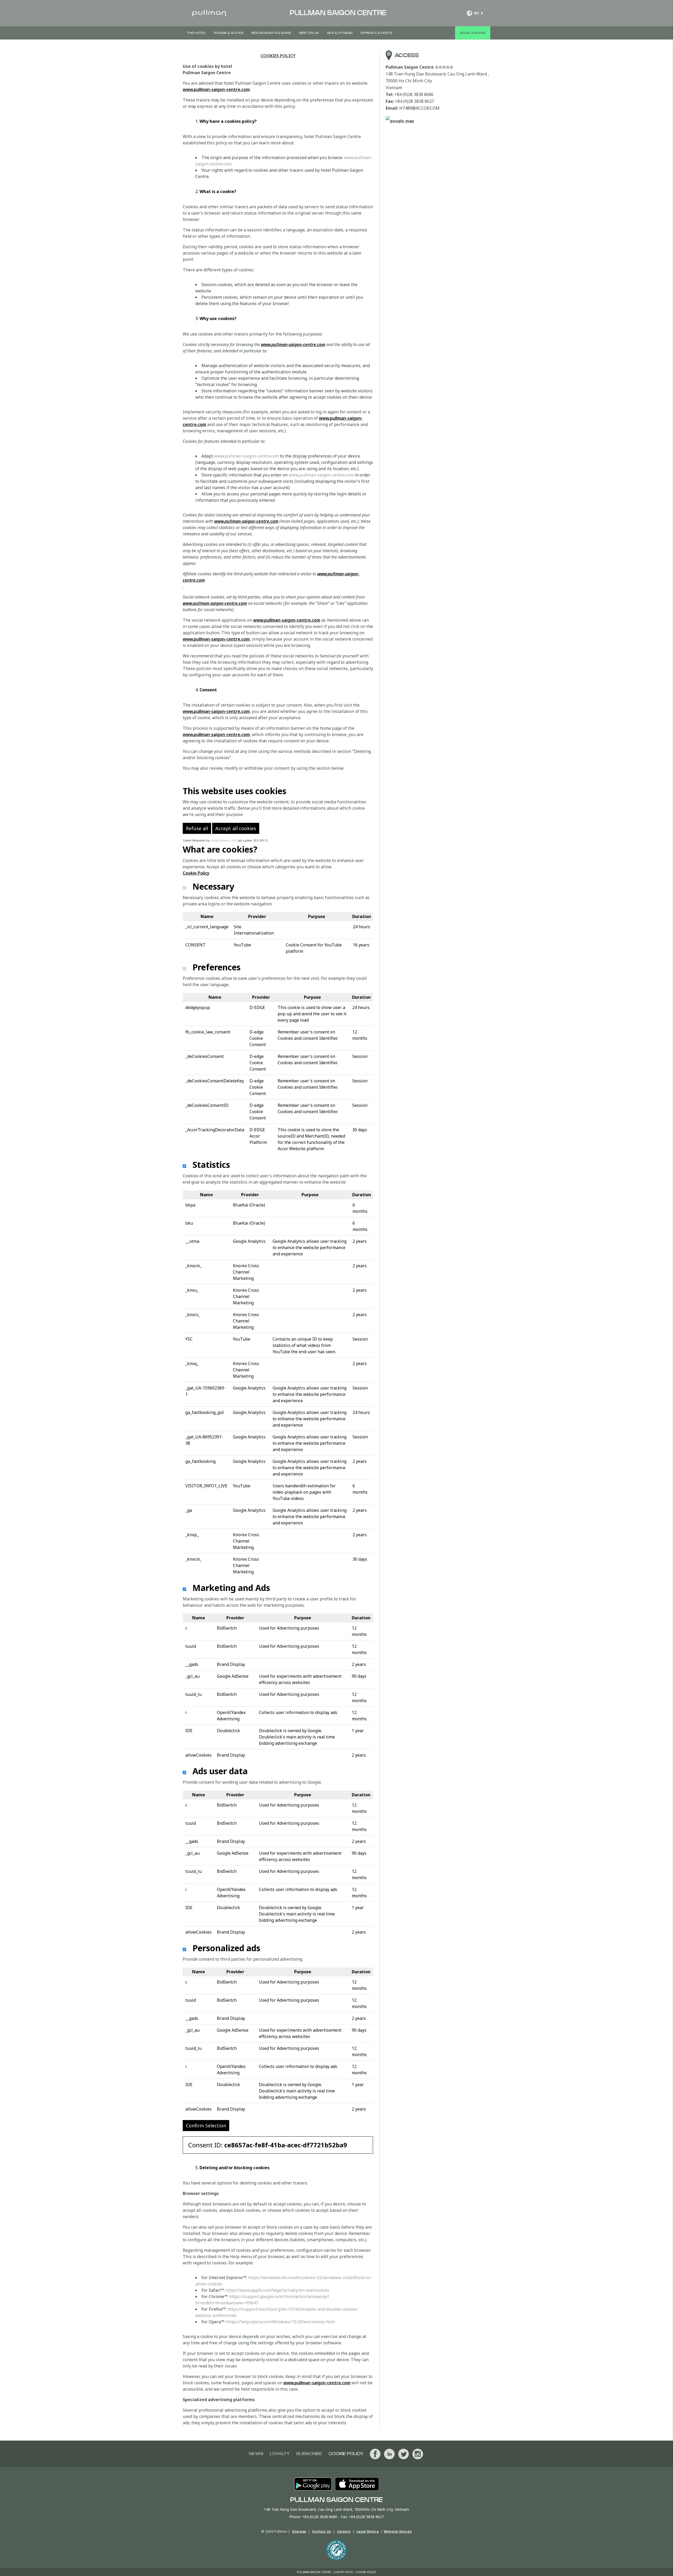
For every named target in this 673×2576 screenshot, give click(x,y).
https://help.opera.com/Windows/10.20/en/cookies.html (281, 2322)
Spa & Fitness (340, 33)
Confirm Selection (206, 2126)
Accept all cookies (236, 828)
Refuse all (197, 828)
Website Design (398, 2531)
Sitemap (299, 2531)
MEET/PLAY (309, 33)
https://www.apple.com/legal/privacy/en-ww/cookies (277, 2290)
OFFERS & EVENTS (376, 33)
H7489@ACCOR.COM (419, 108)
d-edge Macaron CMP (223, 840)
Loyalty (280, 2454)
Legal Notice (368, 2531)
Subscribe (309, 2454)
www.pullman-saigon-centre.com (216, 89)
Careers (344, 2531)
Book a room (473, 33)
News (256, 2454)
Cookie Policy (196, 873)
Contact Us (322, 2531)
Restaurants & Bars (271, 33)
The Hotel (196, 33)
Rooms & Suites (229, 33)
